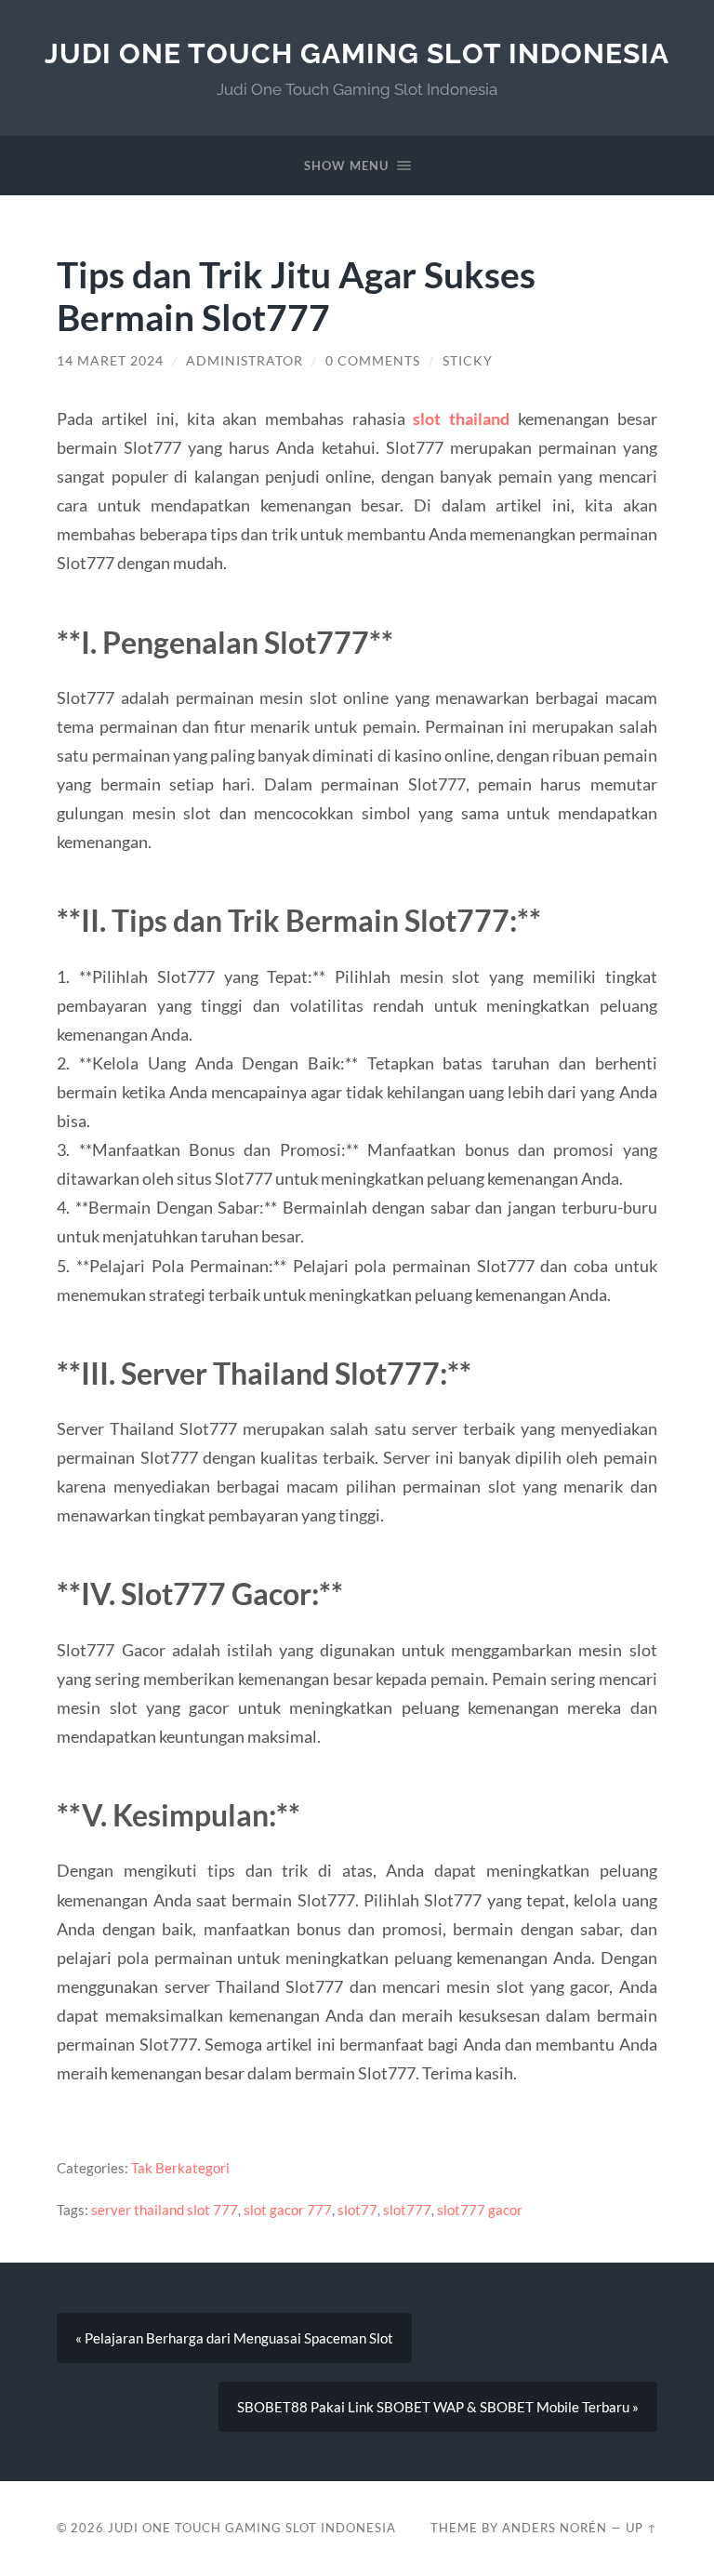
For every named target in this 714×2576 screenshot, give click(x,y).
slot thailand (461, 418)
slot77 (357, 2210)
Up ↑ (641, 2528)
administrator (245, 361)
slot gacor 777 (288, 2210)
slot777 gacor (480, 2210)
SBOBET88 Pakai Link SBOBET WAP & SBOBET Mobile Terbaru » (438, 2407)
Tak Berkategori (180, 2168)
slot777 (407, 2210)
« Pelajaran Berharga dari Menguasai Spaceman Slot (234, 2338)
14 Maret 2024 (110, 361)
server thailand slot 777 (165, 2210)
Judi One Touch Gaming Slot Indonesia (357, 53)
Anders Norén (555, 2528)
